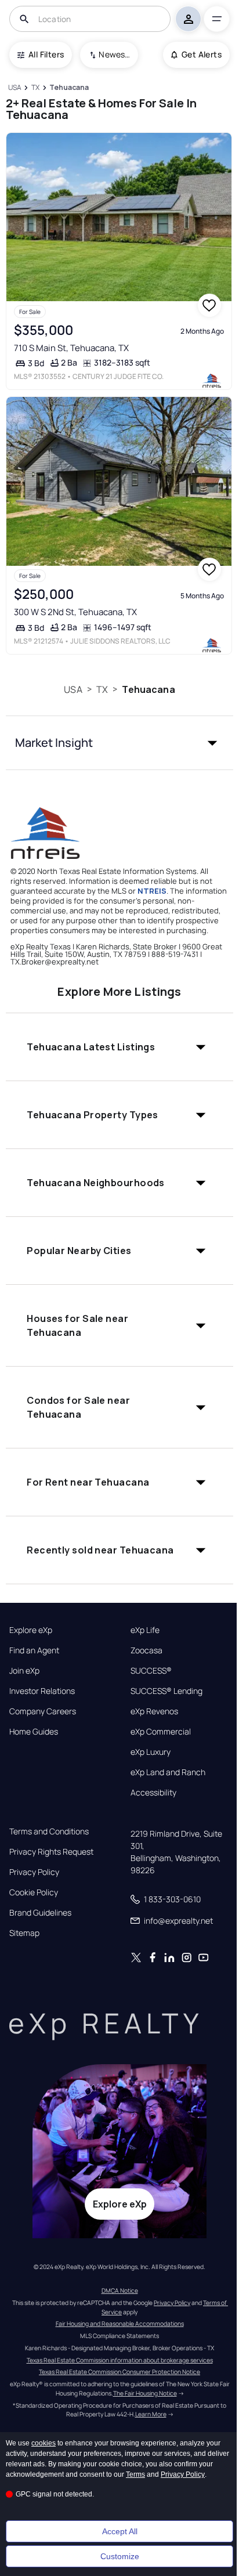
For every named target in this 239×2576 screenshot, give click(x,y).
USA (73, 689)
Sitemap (24, 1933)
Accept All (120, 2531)
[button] (119, 743)
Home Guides (34, 1732)
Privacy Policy (34, 1872)
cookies (44, 2443)
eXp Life (145, 1630)
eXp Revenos (154, 1711)
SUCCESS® (151, 1671)
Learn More (151, 2414)
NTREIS (152, 891)
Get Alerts (202, 54)
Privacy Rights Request (51, 1852)
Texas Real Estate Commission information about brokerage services (120, 2360)
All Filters (46, 54)
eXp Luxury (151, 1752)
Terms (135, 2474)
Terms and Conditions (49, 1831)
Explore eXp (31, 1630)
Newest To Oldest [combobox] (114, 54)
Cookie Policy (34, 1892)
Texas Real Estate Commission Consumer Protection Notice (119, 2372)
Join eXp (24, 1671)
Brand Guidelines (40, 1913)
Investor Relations (42, 1691)
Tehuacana (148, 689)
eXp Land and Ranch (168, 1772)
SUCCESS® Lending (166, 1691)
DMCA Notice (120, 2290)
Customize (120, 2556)
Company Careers (43, 1711)
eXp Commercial (161, 1732)
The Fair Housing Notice (145, 2393)
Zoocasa (146, 1650)
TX (102, 689)
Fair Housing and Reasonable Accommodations (120, 2324)
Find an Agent (34, 1650)
